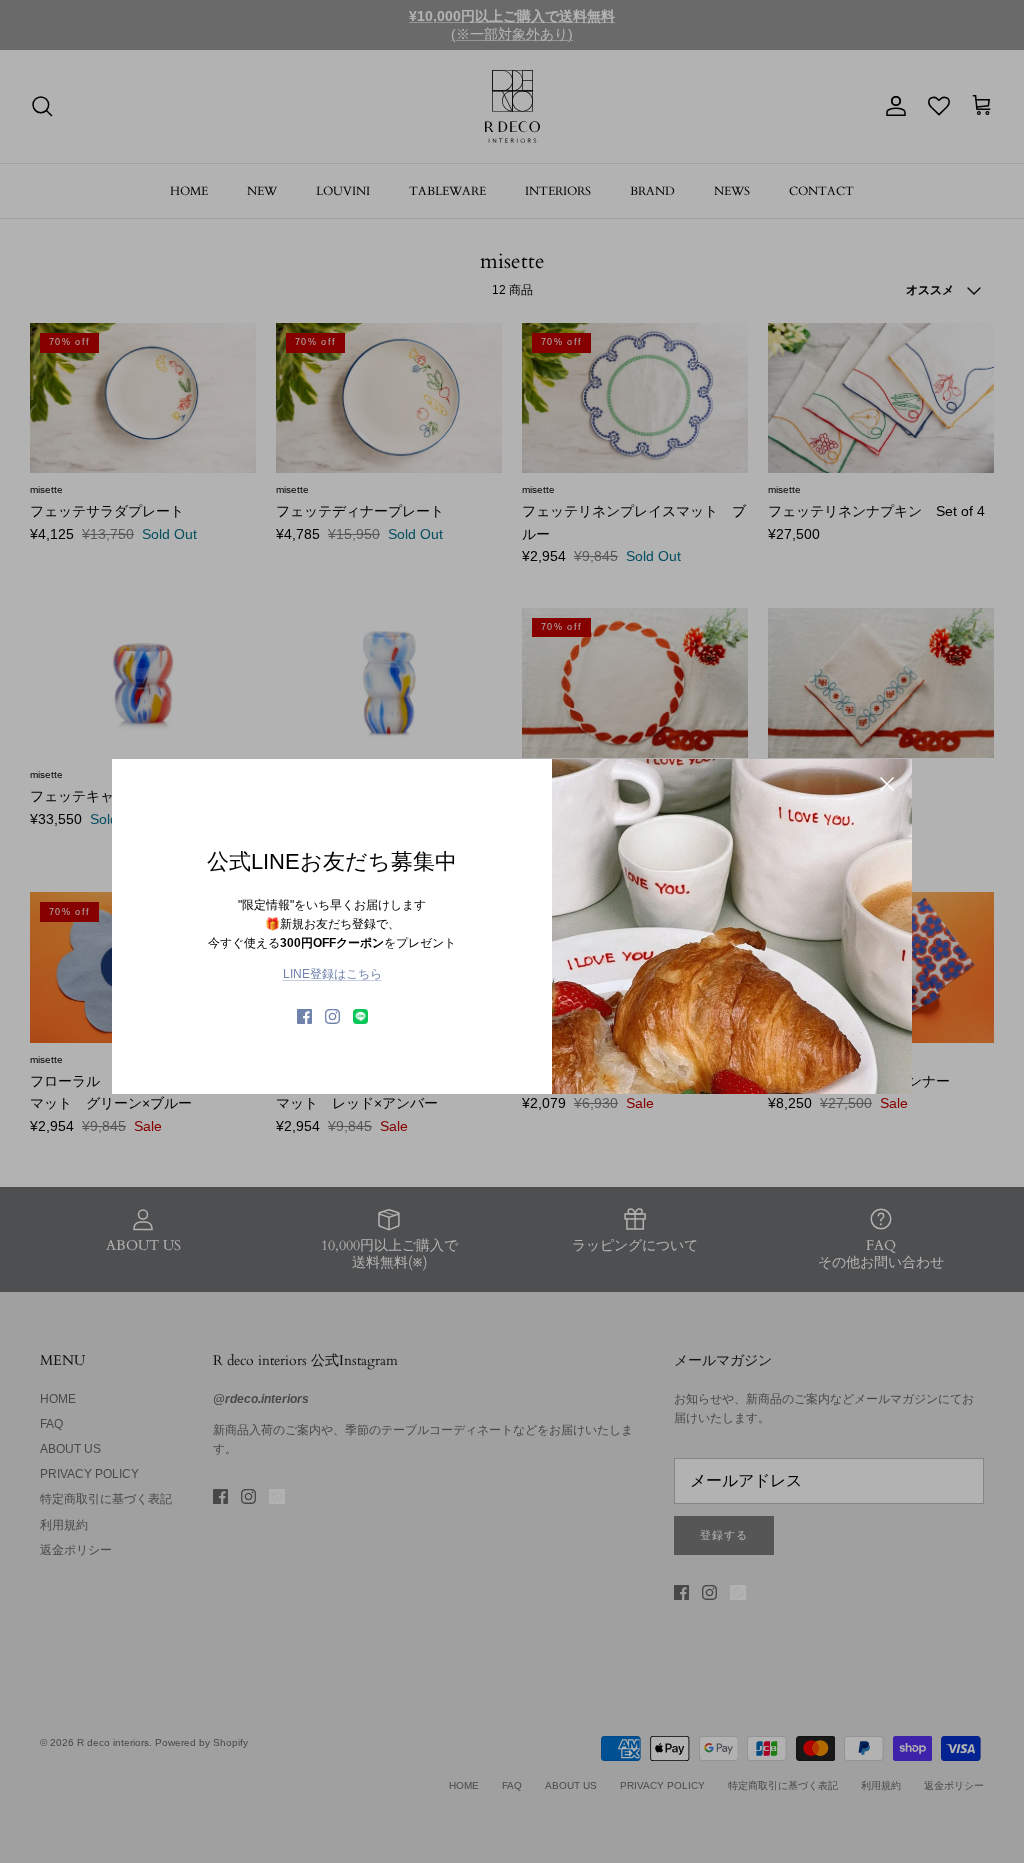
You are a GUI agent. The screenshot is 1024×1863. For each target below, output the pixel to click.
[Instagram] (332, 1016)
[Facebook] (304, 1016)
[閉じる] (887, 784)
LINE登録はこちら (332, 974)
